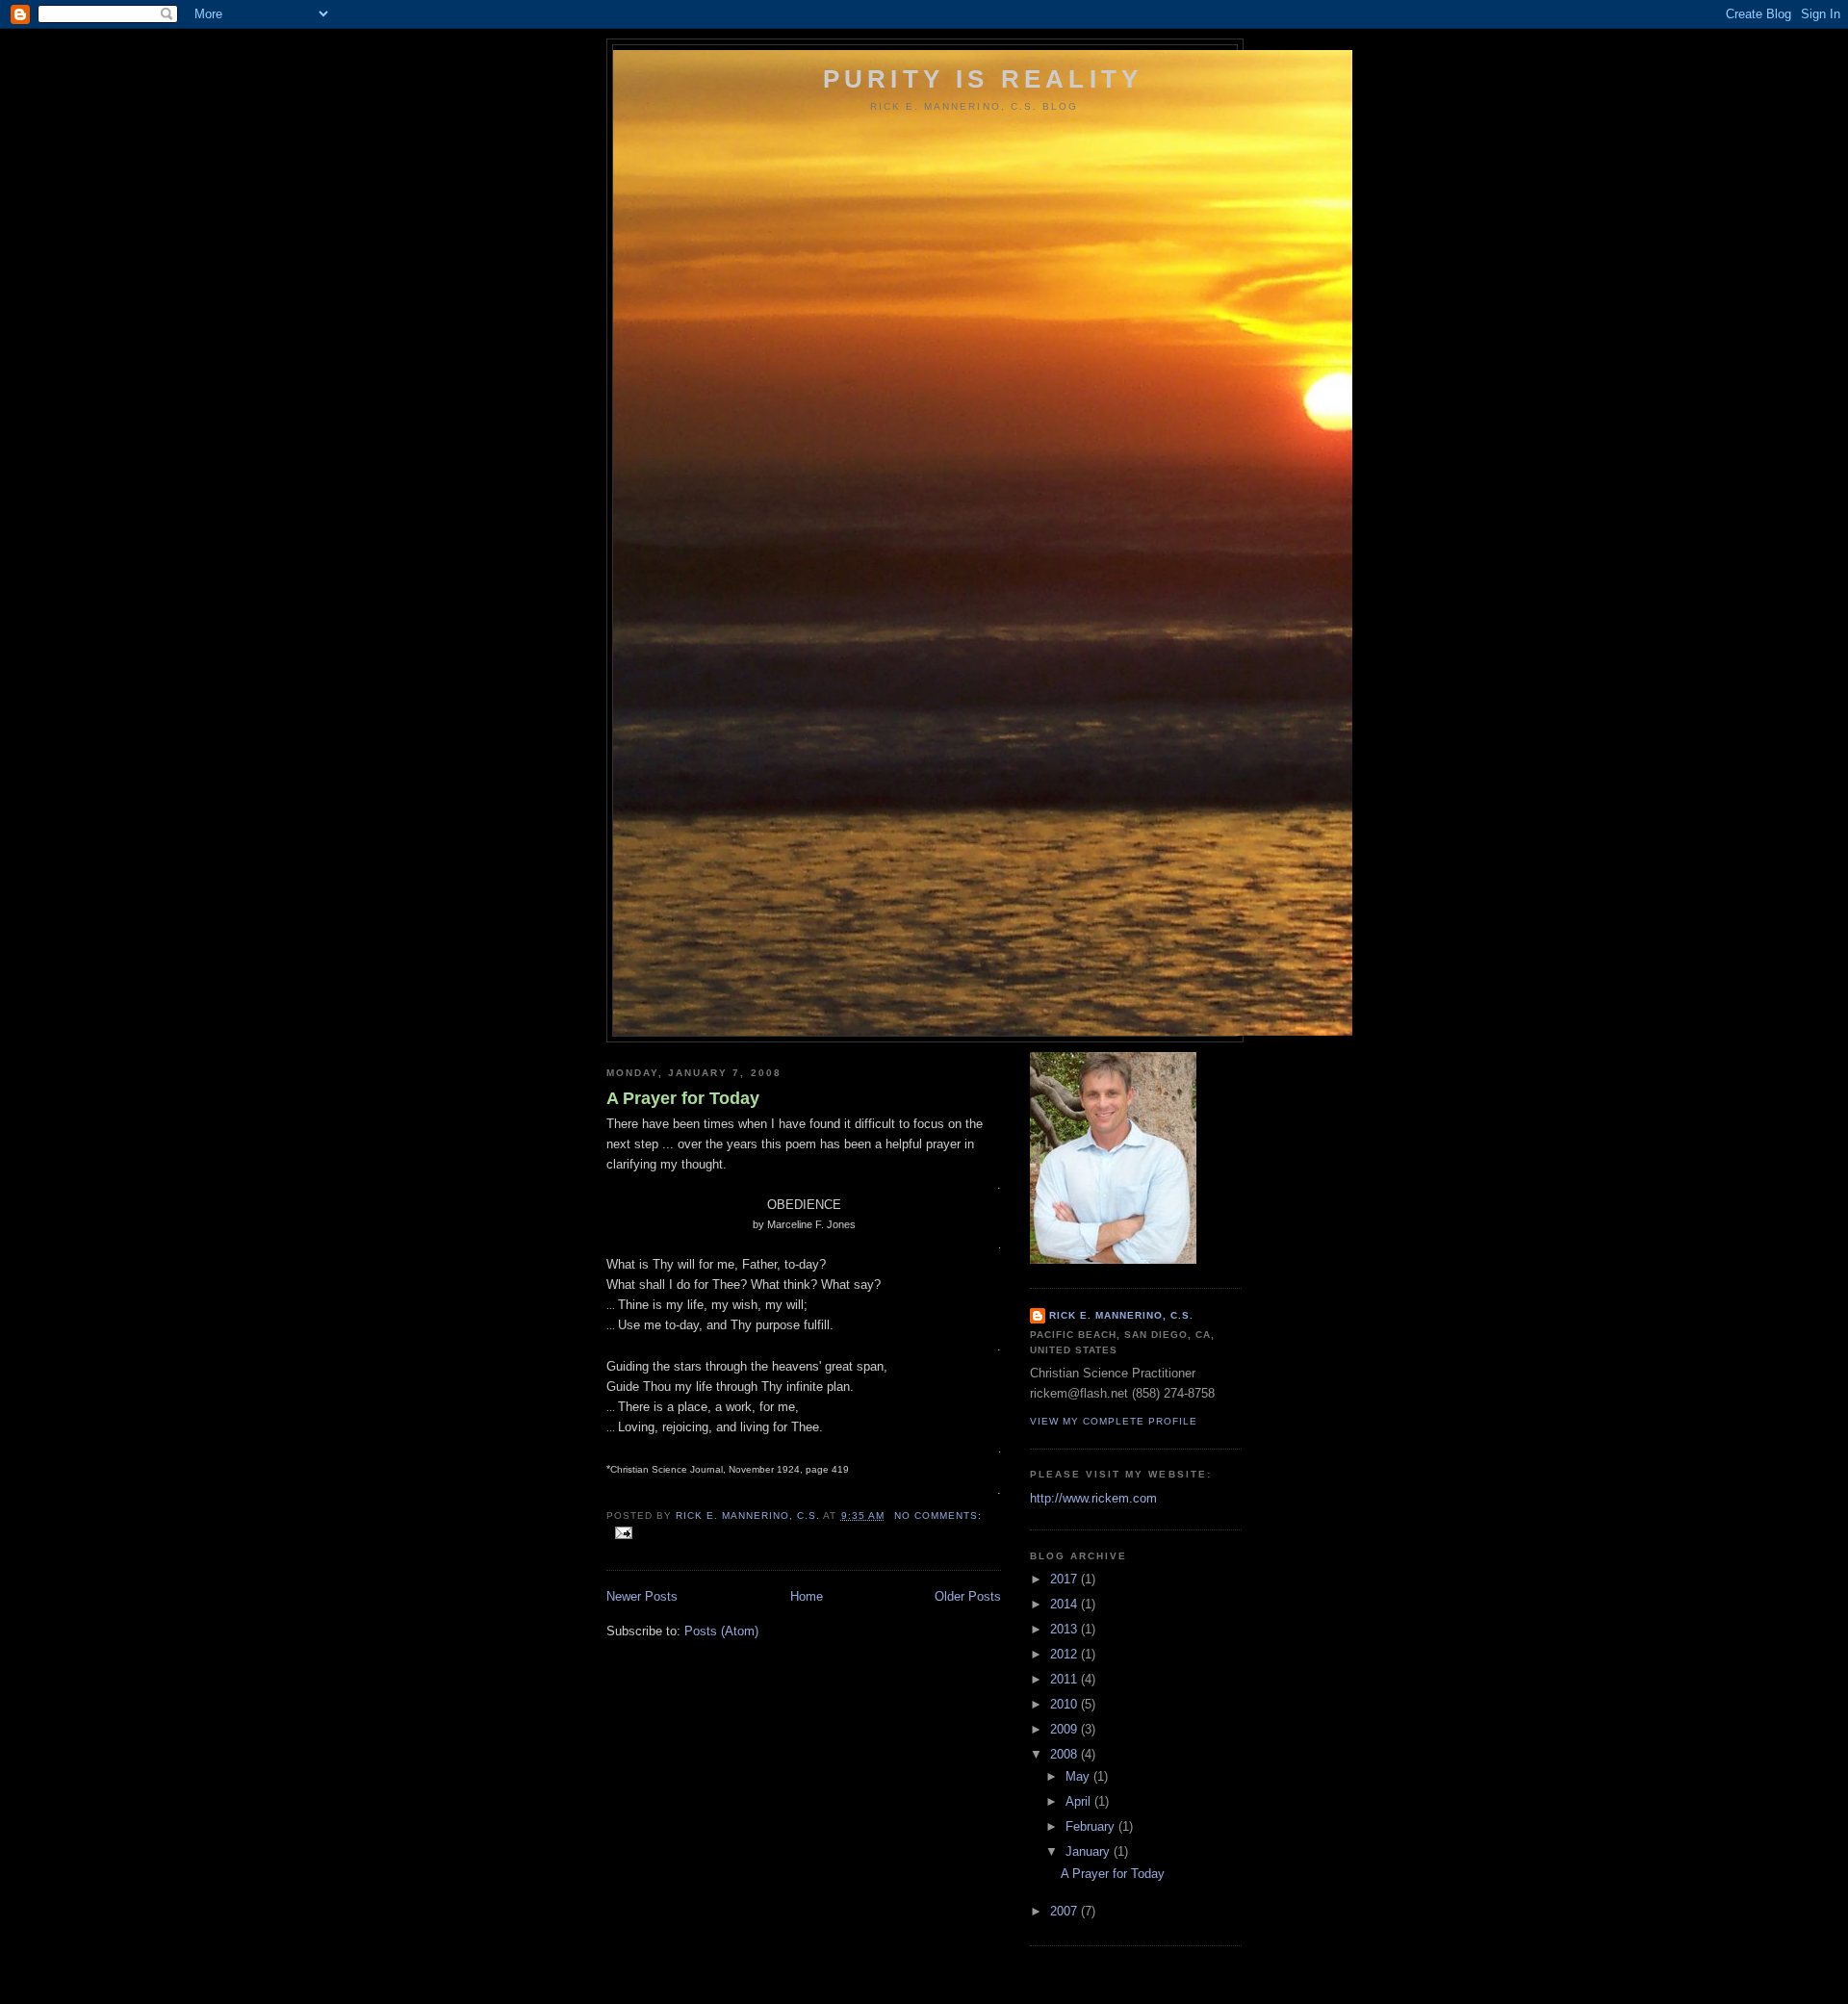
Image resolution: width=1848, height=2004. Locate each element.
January (1090, 1851)
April (1080, 1801)
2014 (1065, 1604)
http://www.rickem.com (1093, 1498)
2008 (1065, 1754)
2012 (1065, 1654)
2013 (1065, 1629)
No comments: (938, 1516)
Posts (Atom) (721, 1631)
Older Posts (968, 1596)
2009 (1065, 1729)
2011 (1065, 1679)
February (1092, 1826)
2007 (1065, 1911)
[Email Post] (623, 1533)
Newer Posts (642, 1596)
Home (807, 1596)
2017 (1065, 1579)
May (1079, 1776)
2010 (1065, 1704)
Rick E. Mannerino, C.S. (1121, 1315)
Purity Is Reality (983, 79)
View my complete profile (1114, 1421)
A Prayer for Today (683, 1098)
